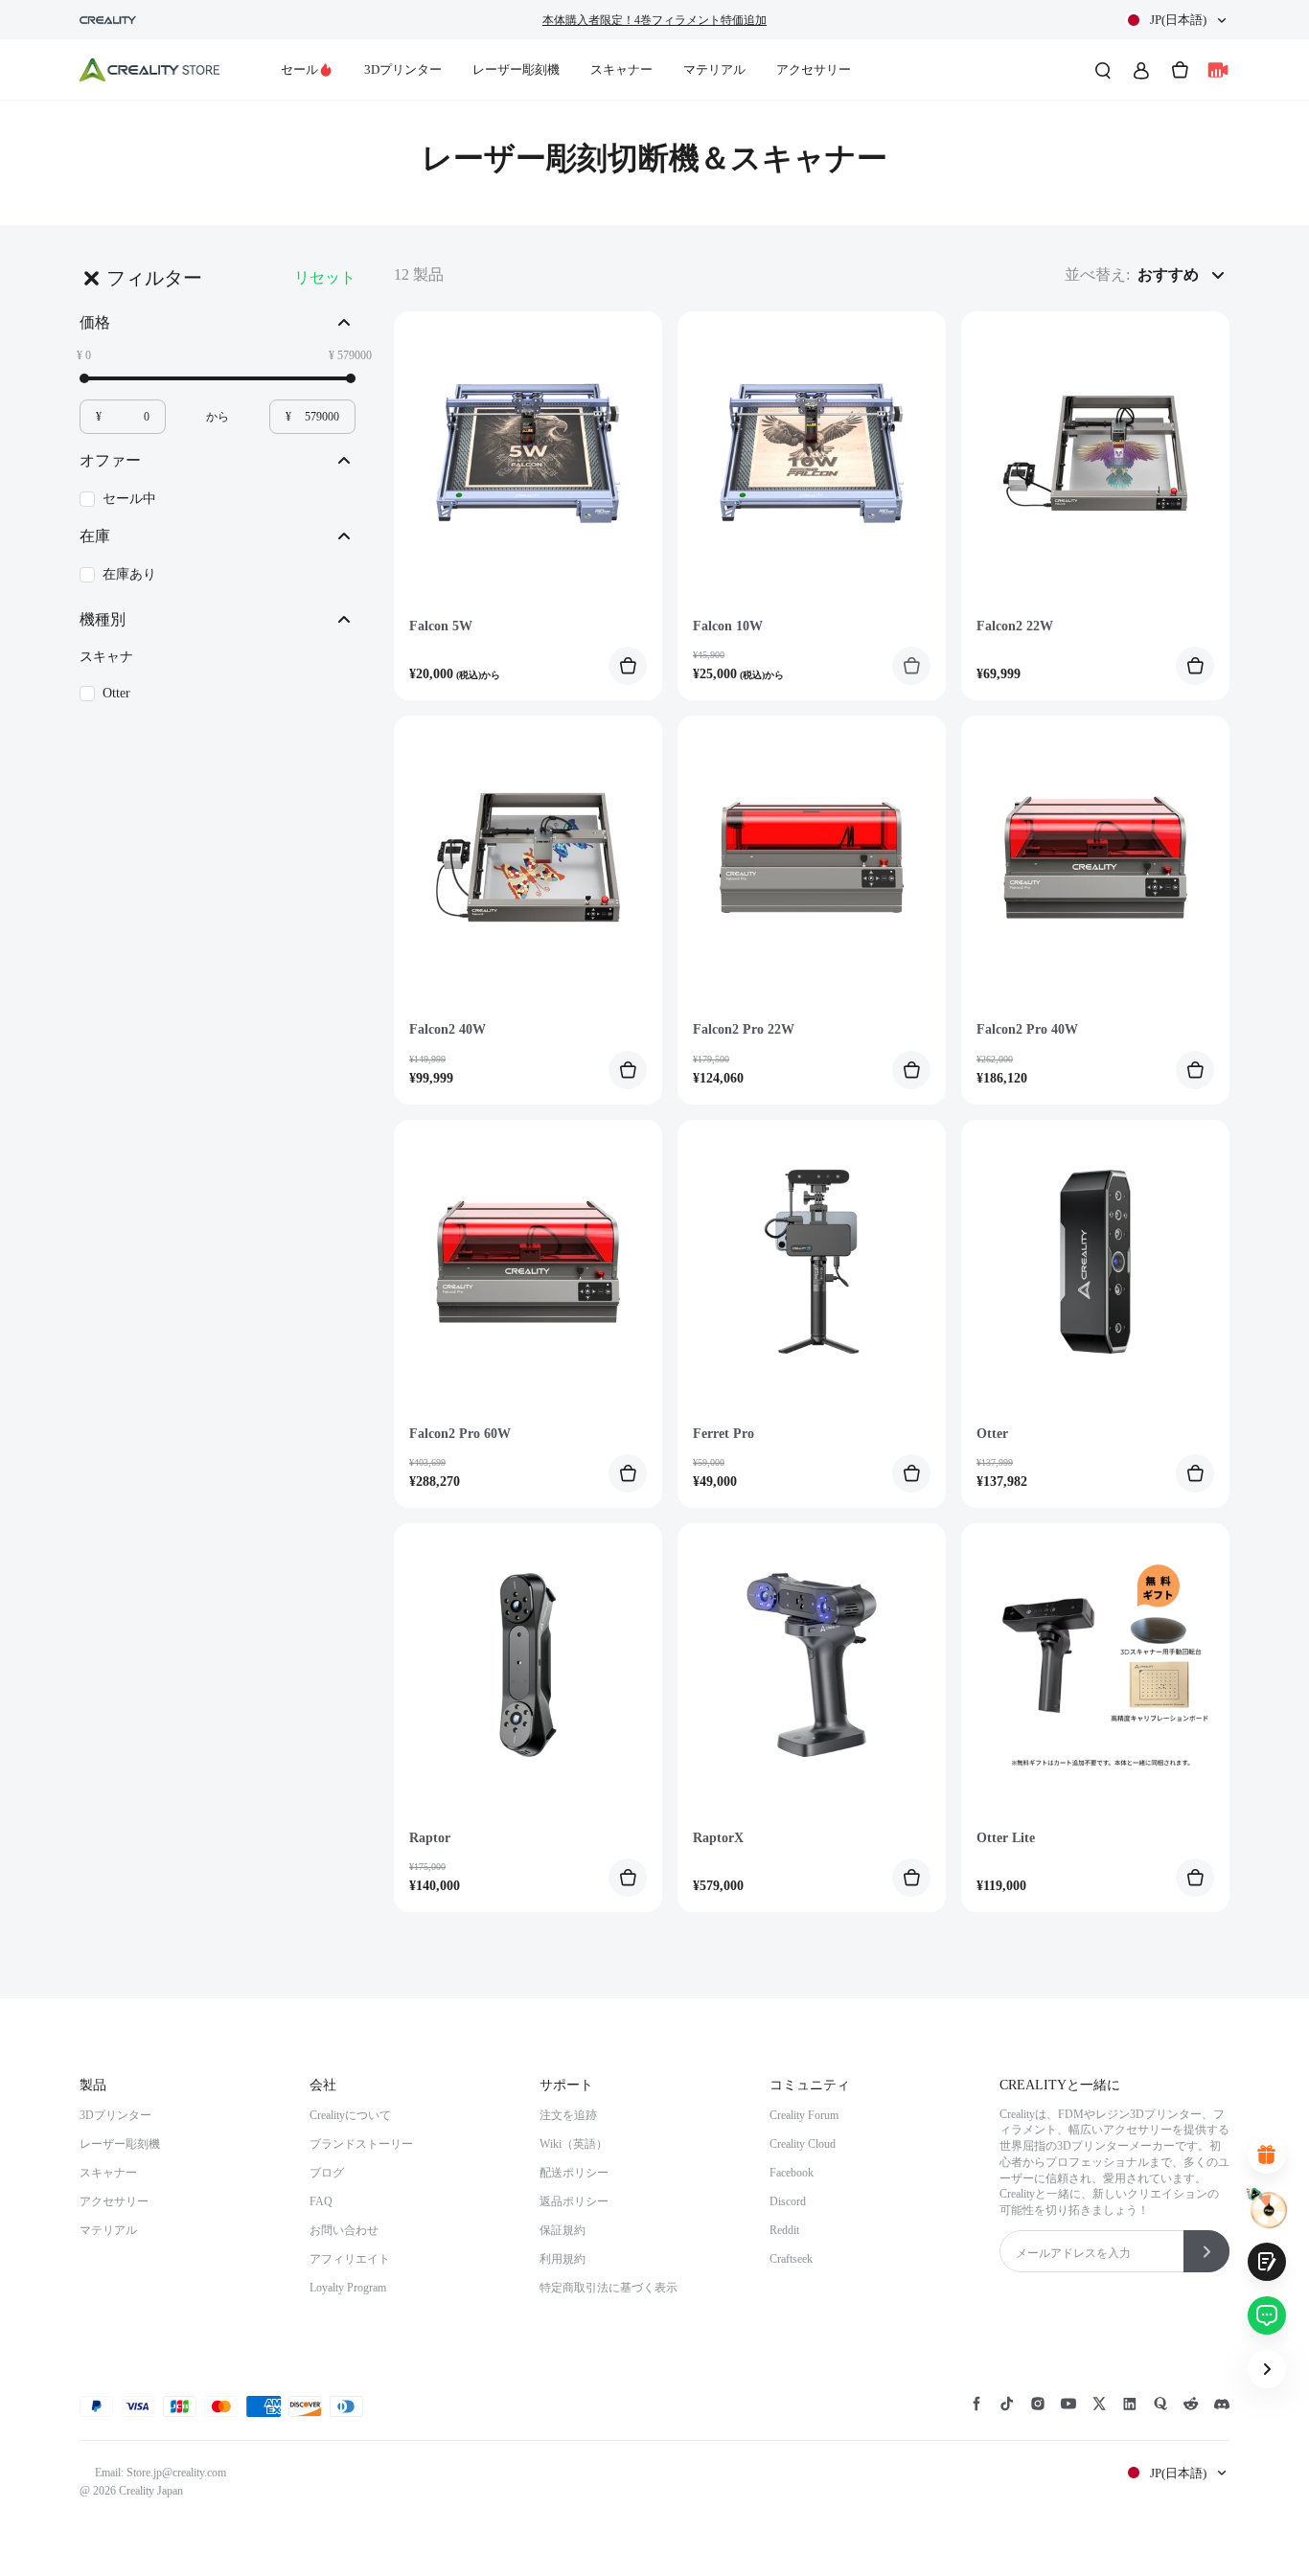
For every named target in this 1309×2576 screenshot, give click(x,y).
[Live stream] (1218, 70)
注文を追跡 (568, 2115)
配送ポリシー (574, 2173)
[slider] (84, 378)
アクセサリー (814, 69)
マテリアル (714, 69)
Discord (788, 2201)
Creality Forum (804, 2115)
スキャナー (621, 69)
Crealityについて (350, 2115)
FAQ (321, 2201)
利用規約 (563, 2259)
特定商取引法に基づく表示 (609, 2288)
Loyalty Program (348, 2288)
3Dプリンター (403, 69)
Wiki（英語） (574, 2144)
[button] (1177, 20)
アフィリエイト (350, 2259)
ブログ (327, 2173)
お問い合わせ (344, 2230)
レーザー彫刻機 (516, 69)
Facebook (792, 2173)
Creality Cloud (803, 2144)
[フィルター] (91, 278)
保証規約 (563, 2230)
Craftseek (791, 2259)
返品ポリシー (574, 2201)
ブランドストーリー (361, 2144)
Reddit (784, 2230)
